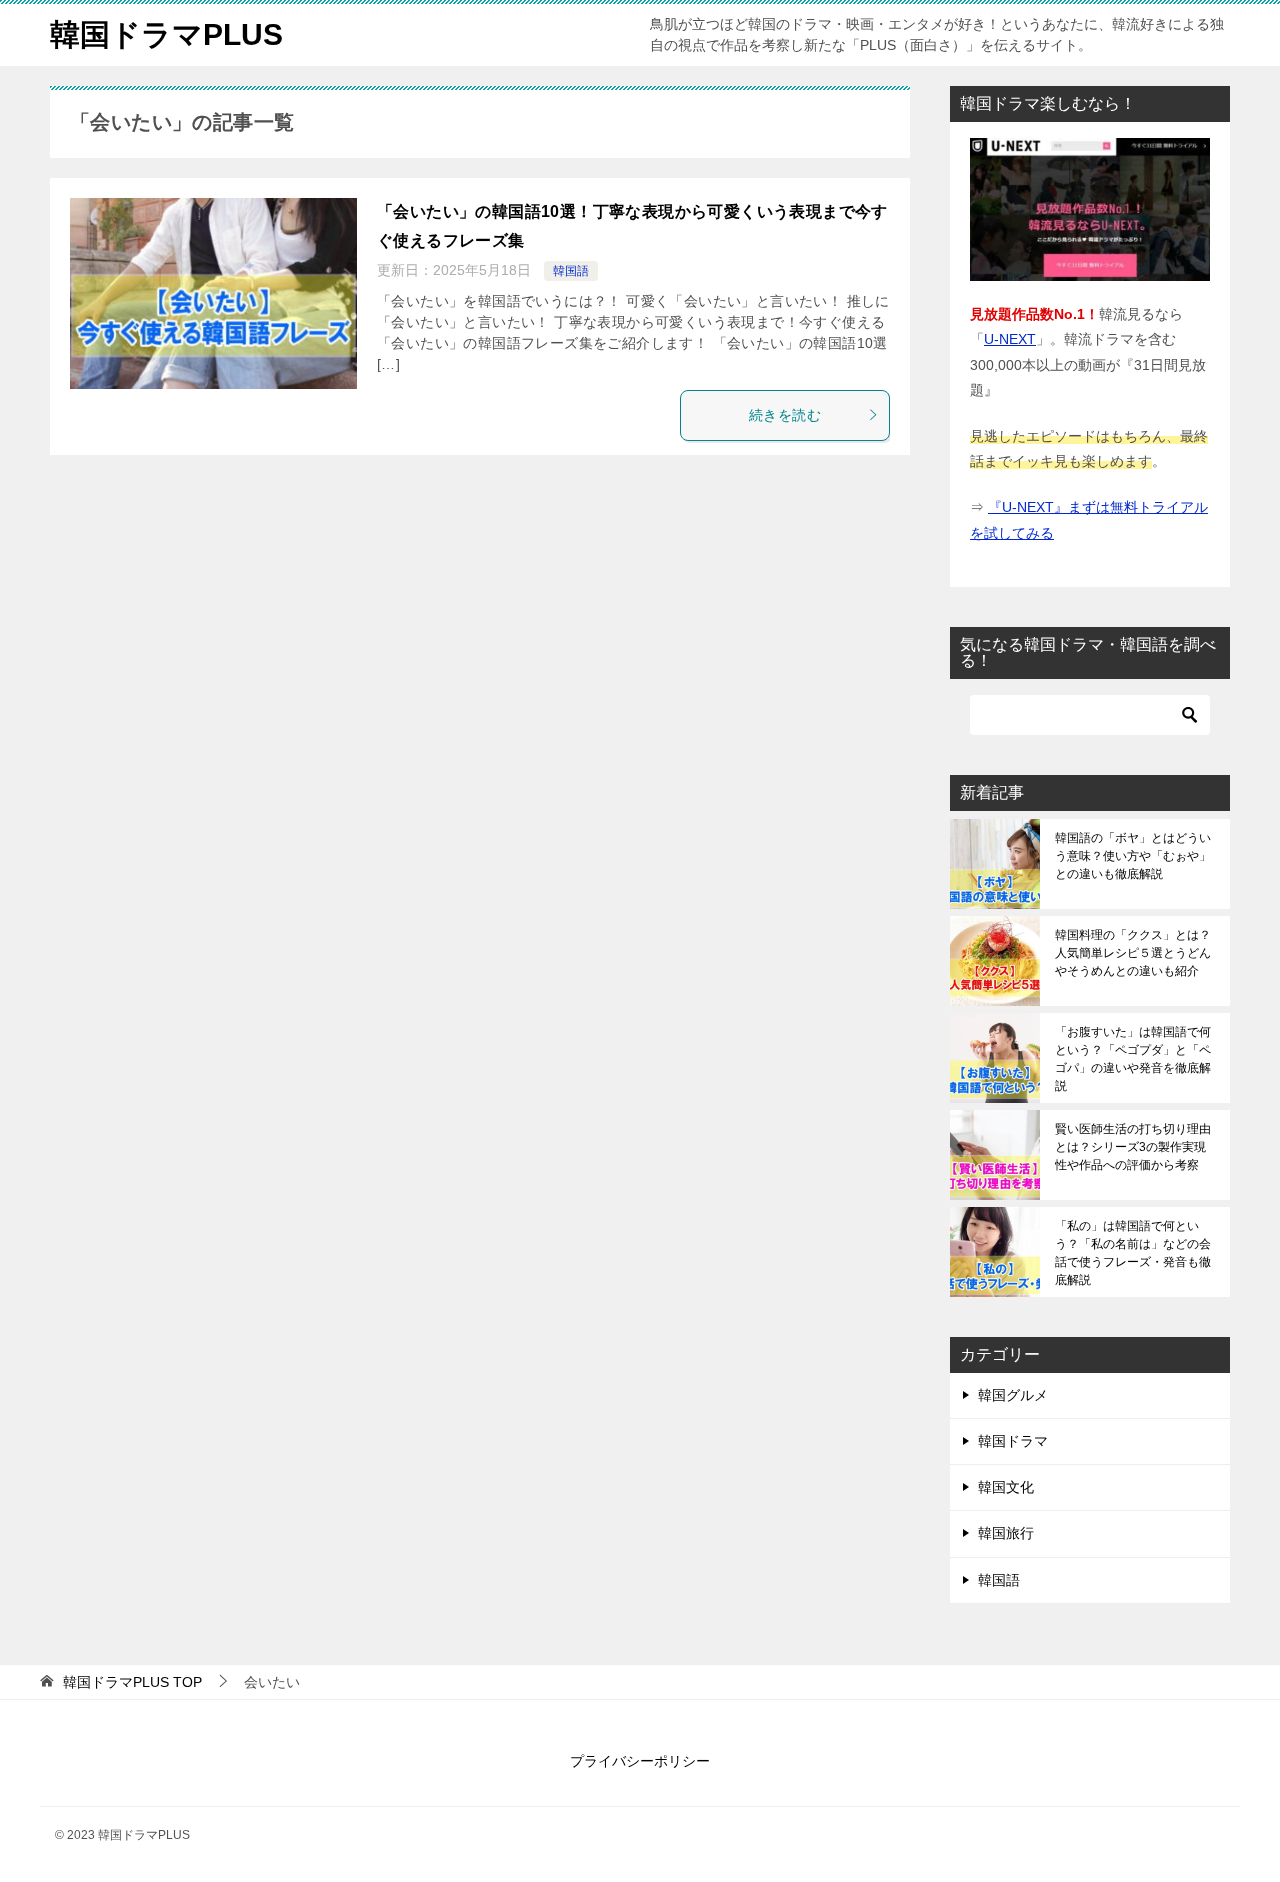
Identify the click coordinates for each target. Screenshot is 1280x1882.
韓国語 (571, 271)
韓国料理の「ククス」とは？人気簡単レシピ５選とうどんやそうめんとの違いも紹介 (1133, 953)
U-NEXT (1010, 339)
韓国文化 (1006, 1487)
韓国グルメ (1013, 1395)
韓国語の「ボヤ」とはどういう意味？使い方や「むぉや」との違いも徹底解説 (1133, 856)
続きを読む (785, 415)
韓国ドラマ (1013, 1441)
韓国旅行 (1006, 1533)
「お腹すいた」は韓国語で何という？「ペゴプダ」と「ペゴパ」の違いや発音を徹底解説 (1133, 1059)
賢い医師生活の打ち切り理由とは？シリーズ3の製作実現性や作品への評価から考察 (1133, 1147)
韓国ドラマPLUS (166, 34)
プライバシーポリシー (640, 1761)
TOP (132, 1682)
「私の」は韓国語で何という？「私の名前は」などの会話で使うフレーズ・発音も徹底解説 (1133, 1253)
